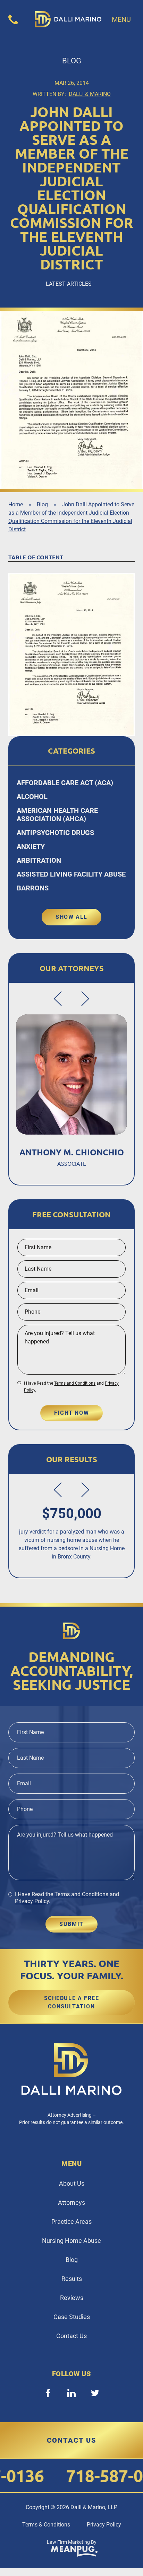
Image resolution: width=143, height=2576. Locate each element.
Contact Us (71, 2336)
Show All (71, 917)
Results (72, 2279)
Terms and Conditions (75, 1383)
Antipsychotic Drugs (55, 833)
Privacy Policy (32, 1901)
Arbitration (39, 860)
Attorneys (71, 2202)
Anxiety (31, 846)
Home (16, 504)
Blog (42, 504)
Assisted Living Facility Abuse (71, 874)
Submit (71, 1924)
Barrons (33, 888)
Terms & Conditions (46, 2525)
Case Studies (72, 2317)
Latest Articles (69, 284)
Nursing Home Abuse (71, 2241)
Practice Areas (71, 2222)
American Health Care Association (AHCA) (57, 815)
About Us (72, 2183)
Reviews (72, 2298)
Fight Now (71, 1413)
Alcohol (32, 797)
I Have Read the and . (71, 1387)
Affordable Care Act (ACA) (65, 783)
